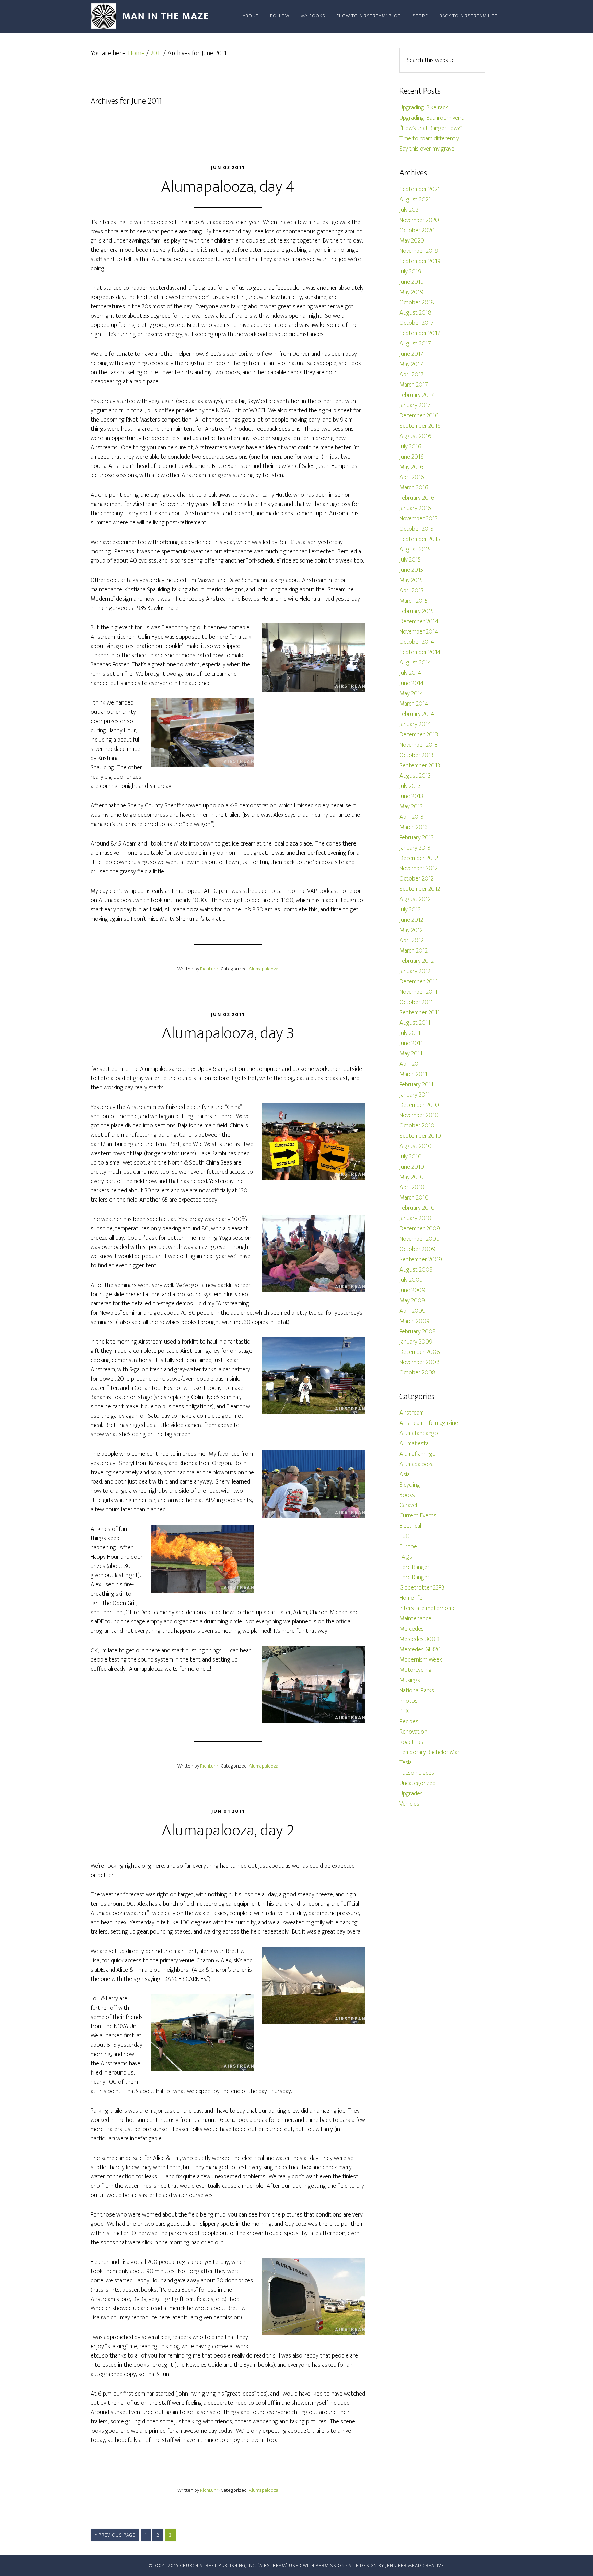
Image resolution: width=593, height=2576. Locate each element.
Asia (405, 1475)
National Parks (417, 1691)
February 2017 (417, 395)
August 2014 (415, 663)
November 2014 (419, 632)
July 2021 (410, 210)
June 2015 (411, 570)
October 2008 (417, 1373)
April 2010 (412, 1187)
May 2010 (412, 1177)
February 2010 (417, 1208)
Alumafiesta (414, 1444)
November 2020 (419, 220)
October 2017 (417, 323)
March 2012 (414, 951)
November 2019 (419, 251)
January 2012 (415, 971)
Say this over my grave (427, 149)
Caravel (408, 1505)
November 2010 (419, 1115)
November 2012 (418, 868)
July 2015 (410, 560)
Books (407, 1495)
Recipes (409, 1722)
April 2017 (412, 375)
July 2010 (411, 1157)
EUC (404, 1536)
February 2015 (417, 611)
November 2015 (418, 519)
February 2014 (417, 714)
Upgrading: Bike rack (424, 108)
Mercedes (412, 1629)
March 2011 (413, 1074)
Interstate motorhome (428, 1608)
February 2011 (416, 1085)
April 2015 (411, 591)
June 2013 (411, 796)
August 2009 (416, 1270)
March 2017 (414, 385)
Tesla (406, 1763)
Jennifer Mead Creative (415, 2566)
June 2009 (412, 1290)
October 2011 (416, 1002)
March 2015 (414, 601)
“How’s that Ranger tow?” (431, 128)
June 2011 (411, 1043)
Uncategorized (417, 1783)
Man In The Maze (152, 16)
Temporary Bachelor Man (430, 1752)
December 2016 (419, 416)
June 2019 (412, 282)
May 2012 (411, 930)
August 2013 (415, 776)
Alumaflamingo (418, 1454)
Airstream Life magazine (429, 1423)
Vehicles (409, 1804)
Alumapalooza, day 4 (228, 187)
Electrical (410, 1526)
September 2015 (420, 539)
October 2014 (417, 642)
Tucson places (417, 1773)
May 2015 (411, 580)
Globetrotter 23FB (422, 1588)
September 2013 (420, 766)
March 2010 (414, 1198)
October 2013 (416, 755)
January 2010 (415, 1218)
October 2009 (417, 1249)
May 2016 (411, 467)
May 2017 (411, 364)
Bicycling (410, 1485)
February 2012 (417, 961)
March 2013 (414, 827)
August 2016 (415, 436)
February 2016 (417, 498)
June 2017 (411, 354)
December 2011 (418, 982)
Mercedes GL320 (420, 1650)
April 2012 (411, 941)
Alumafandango (419, 1433)
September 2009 (421, 1260)
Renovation (413, 1732)
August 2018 (415, 313)
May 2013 (411, 807)
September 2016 (420, 426)
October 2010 (417, 1126)
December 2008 (420, 1352)
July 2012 (410, 910)
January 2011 (415, 1095)
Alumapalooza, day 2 (228, 1831)
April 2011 (411, 1064)
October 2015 (416, 529)
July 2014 (410, 673)
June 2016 (412, 457)
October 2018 (417, 303)
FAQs (406, 1557)
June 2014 (412, 683)
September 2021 (420, 189)
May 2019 (411, 292)
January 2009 (416, 1342)
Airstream (412, 1413)
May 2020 (412, 241)
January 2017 (415, 405)
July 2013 (410, 786)
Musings (410, 1680)
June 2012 (411, 920)
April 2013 (411, 817)
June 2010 (412, 1167)
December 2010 (419, 1105)
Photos (409, 1701)
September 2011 (420, 1013)
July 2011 (410, 1033)
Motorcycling (416, 1670)
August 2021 (415, 200)
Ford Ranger (414, 1567)
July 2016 (410, 447)
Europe (408, 1547)
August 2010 (416, 1146)
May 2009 (412, 1301)
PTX (404, 1711)
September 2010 (420, 1136)
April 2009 (412, 1311)
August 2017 (415, 344)
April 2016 (412, 477)
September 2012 (420, 889)
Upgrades (411, 1794)
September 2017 (420, 333)
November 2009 (420, 1239)
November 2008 (420, 1362)
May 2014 (411, 694)
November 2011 (418, 992)
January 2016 (415, 508)
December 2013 (419, 735)
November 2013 (418, 745)
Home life (411, 1598)
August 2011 (415, 1023)
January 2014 (415, 724)
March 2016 (414, 488)
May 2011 (411, 1054)
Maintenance (415, 1619)
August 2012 (415, 899)
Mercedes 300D (419, 1639)
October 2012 (416, 879)
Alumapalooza (264, 969)
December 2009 (420, 1229)
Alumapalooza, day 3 (228, 1033)
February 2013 (417, 838)
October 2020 (417, 231)
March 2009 (415, 1321)
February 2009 (418, 1332)
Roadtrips (411, 1742)
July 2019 (410, 272)
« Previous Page (115, 2535)
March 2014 (414, 704)
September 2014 (420, 652)
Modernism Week (421, 1660)
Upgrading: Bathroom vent (432, 118)
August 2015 (415, 550)
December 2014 (419, 622)
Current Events (418, 1516)
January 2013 (415, 848)
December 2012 (419, 858)
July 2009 (411, 1280)
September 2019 (420, 261)
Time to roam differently (429, 139)
